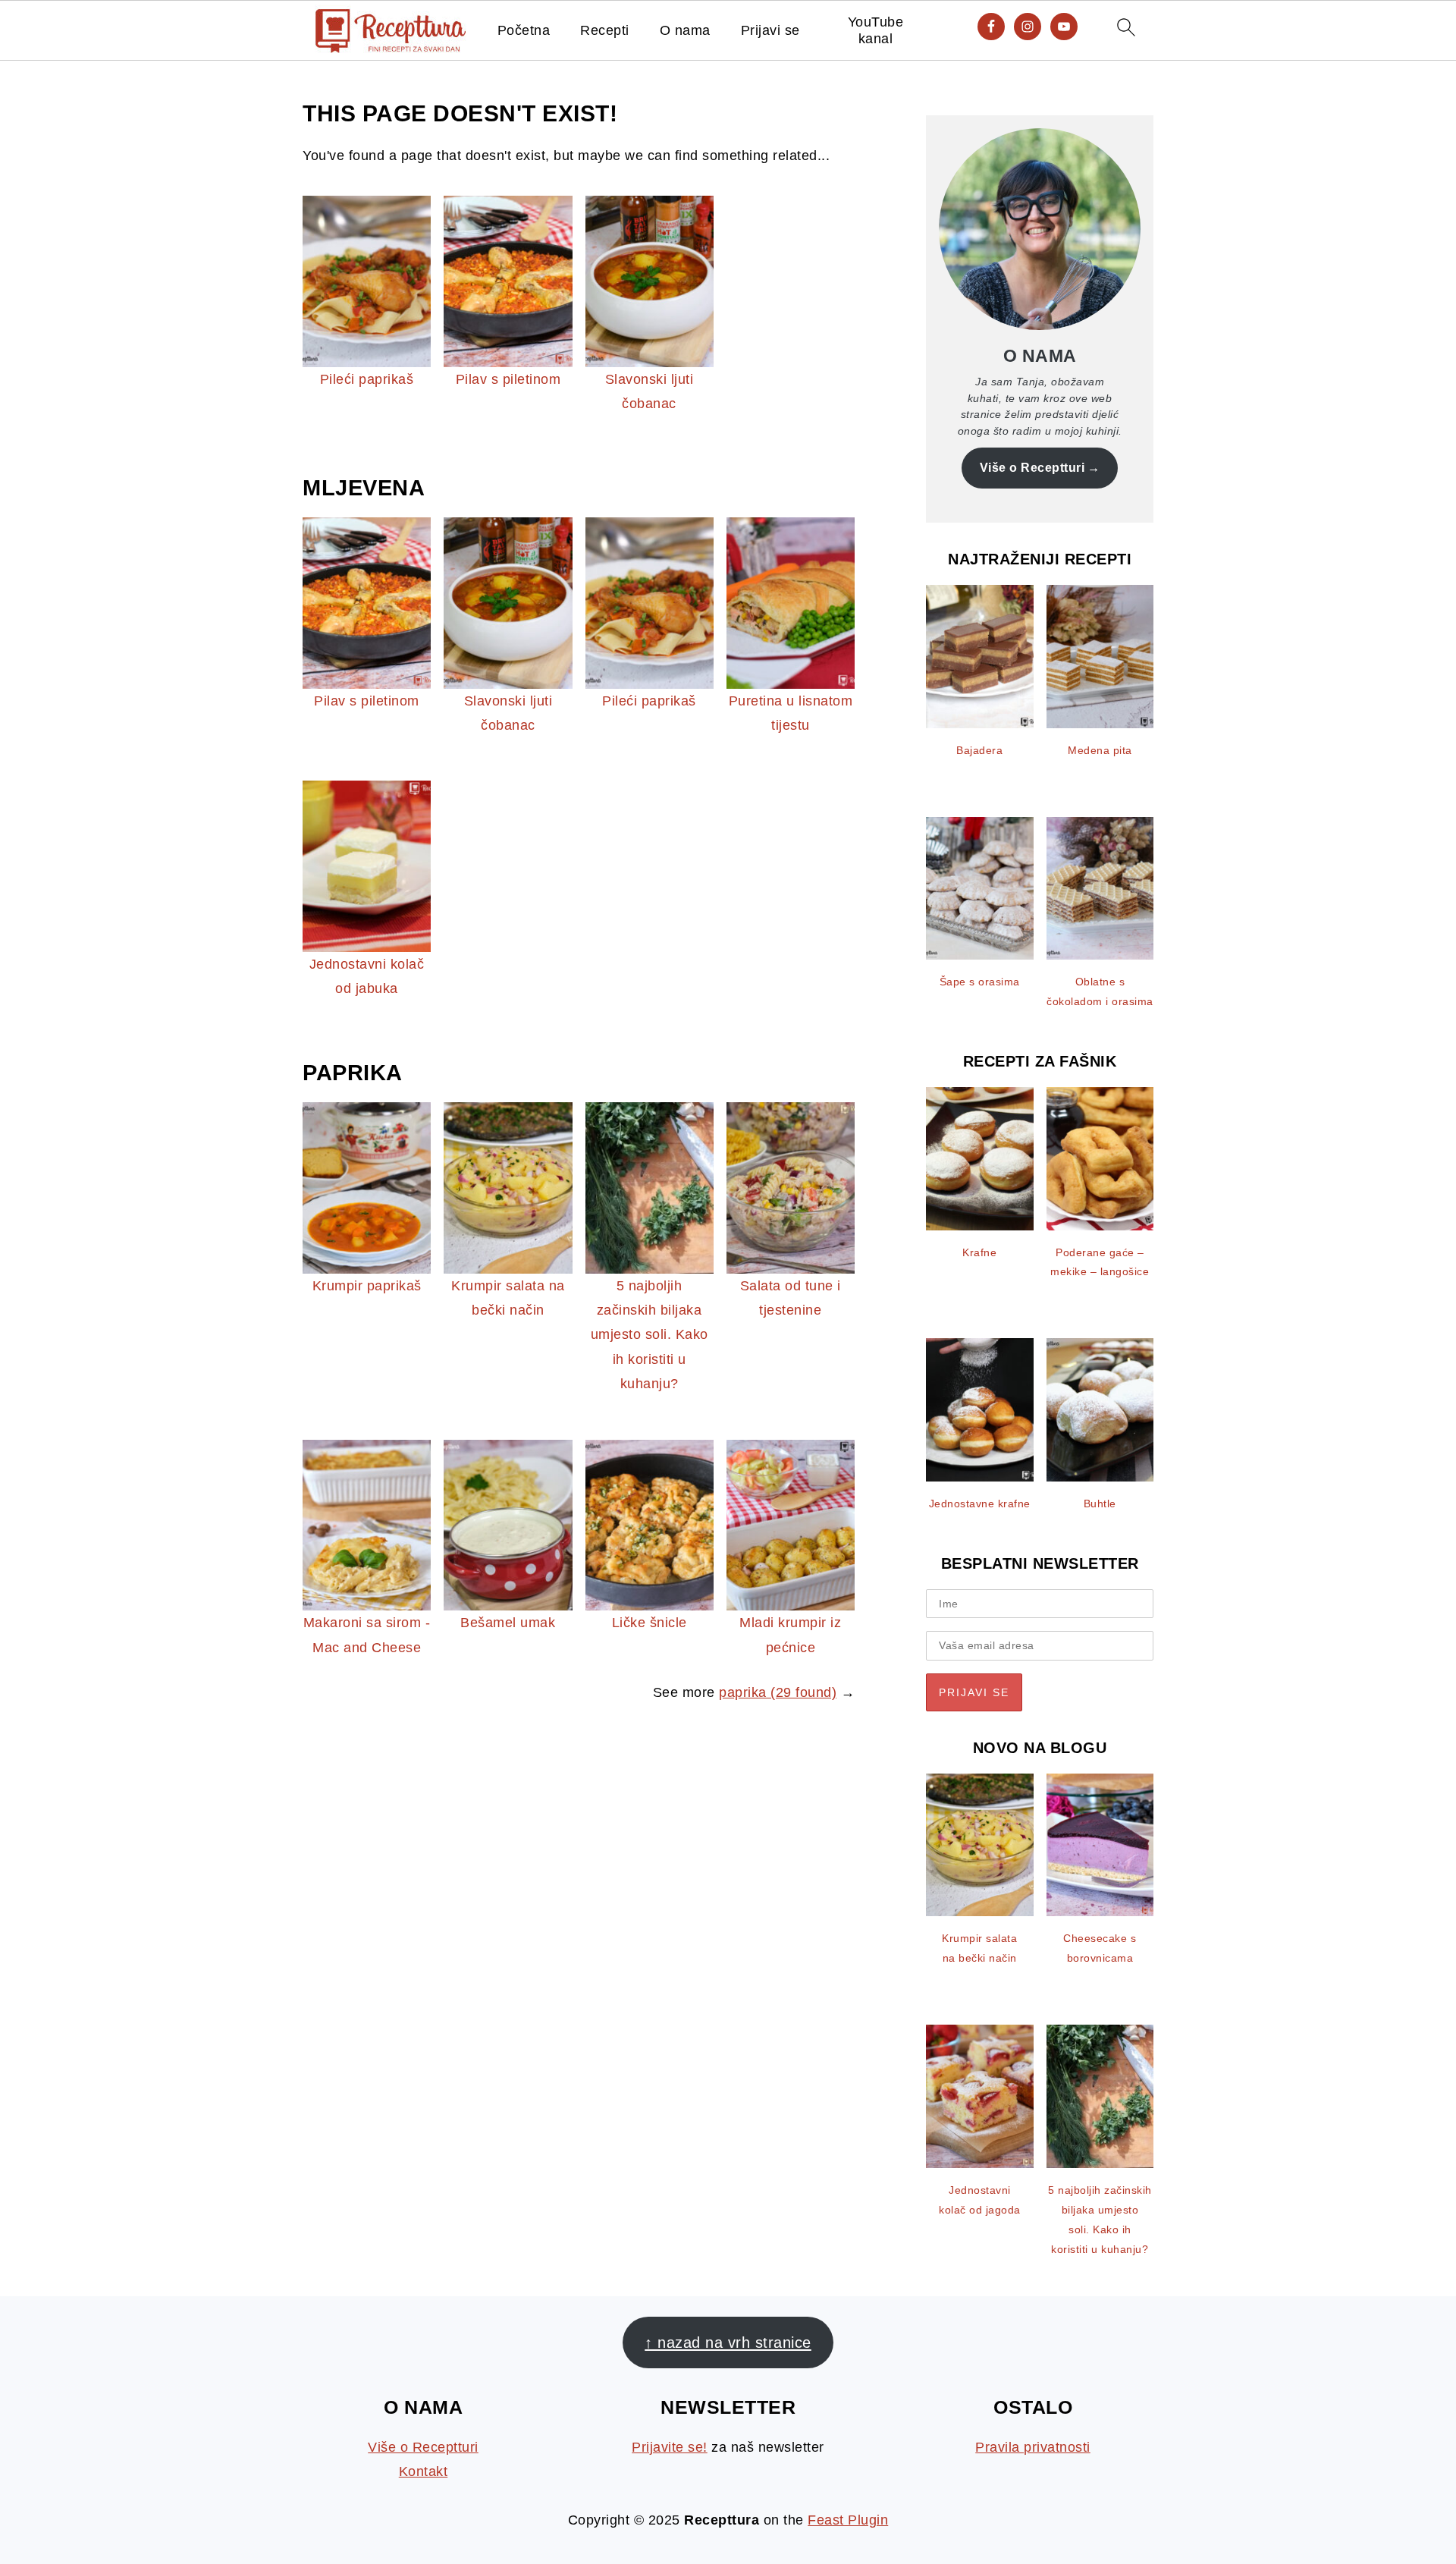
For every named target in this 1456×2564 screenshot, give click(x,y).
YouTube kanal (876, 30)
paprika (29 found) (778, 1692)
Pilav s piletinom (508, 379)
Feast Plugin (848, 2520)
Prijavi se (770, 30)
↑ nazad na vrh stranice (728, 2342)
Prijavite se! (670, 2447)
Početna (524, 30)
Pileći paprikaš (367, 379)
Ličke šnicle (650, 1623)
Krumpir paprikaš (367, 1286)
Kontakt (424, 2471)
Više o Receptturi (1032, 467)
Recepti (605, 30)
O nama (685, 30)
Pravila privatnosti (1033, 2447)
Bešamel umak (508, 1623)
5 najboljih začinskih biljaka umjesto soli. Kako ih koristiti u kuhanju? (650, 1335)
